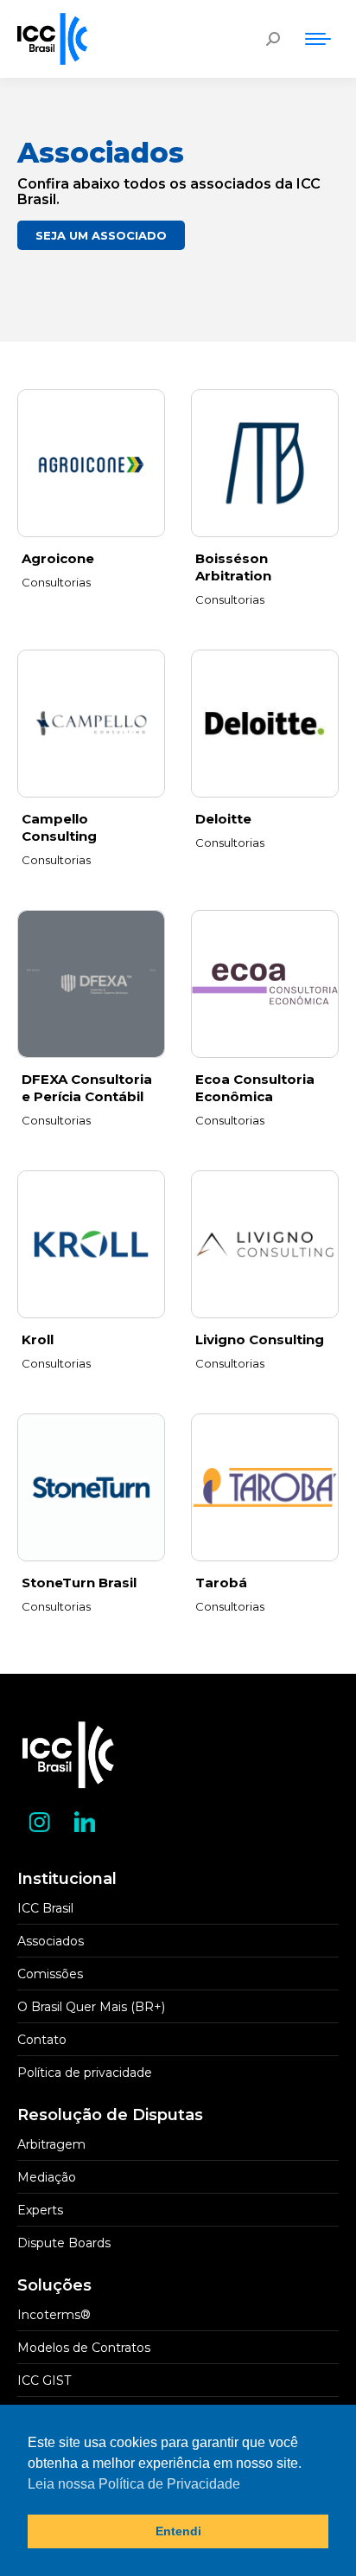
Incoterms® (54, 2315)
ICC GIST (44, 2381)
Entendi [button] (178, 2531)
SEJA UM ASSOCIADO (101, 235)
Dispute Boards (64, 2243)
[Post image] (265, 1244)
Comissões (50, 1974)
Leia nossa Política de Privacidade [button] (134, 2484)
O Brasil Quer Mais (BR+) (91, 2007)
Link (92, 464)
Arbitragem (51, 2144)
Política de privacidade (85, 2073)
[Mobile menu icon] (318, 39)
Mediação (47, 2177)
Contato (42, 2040)
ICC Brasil (45, 1908)
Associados (51, 1941)
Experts (40, 2210)
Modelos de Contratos (84, 2348)
